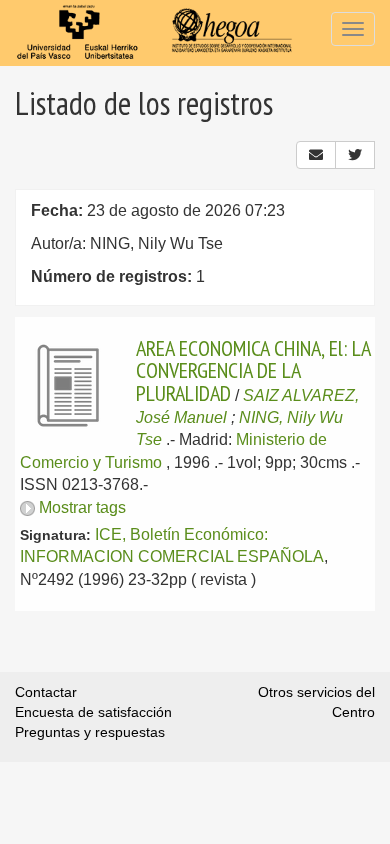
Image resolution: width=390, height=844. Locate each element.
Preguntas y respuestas (90, 732)
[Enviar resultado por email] (316, 155)
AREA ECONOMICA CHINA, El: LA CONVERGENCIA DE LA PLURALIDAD (253, 370)
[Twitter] (355, 155)
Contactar (46, 692)
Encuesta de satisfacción (93, 712)
